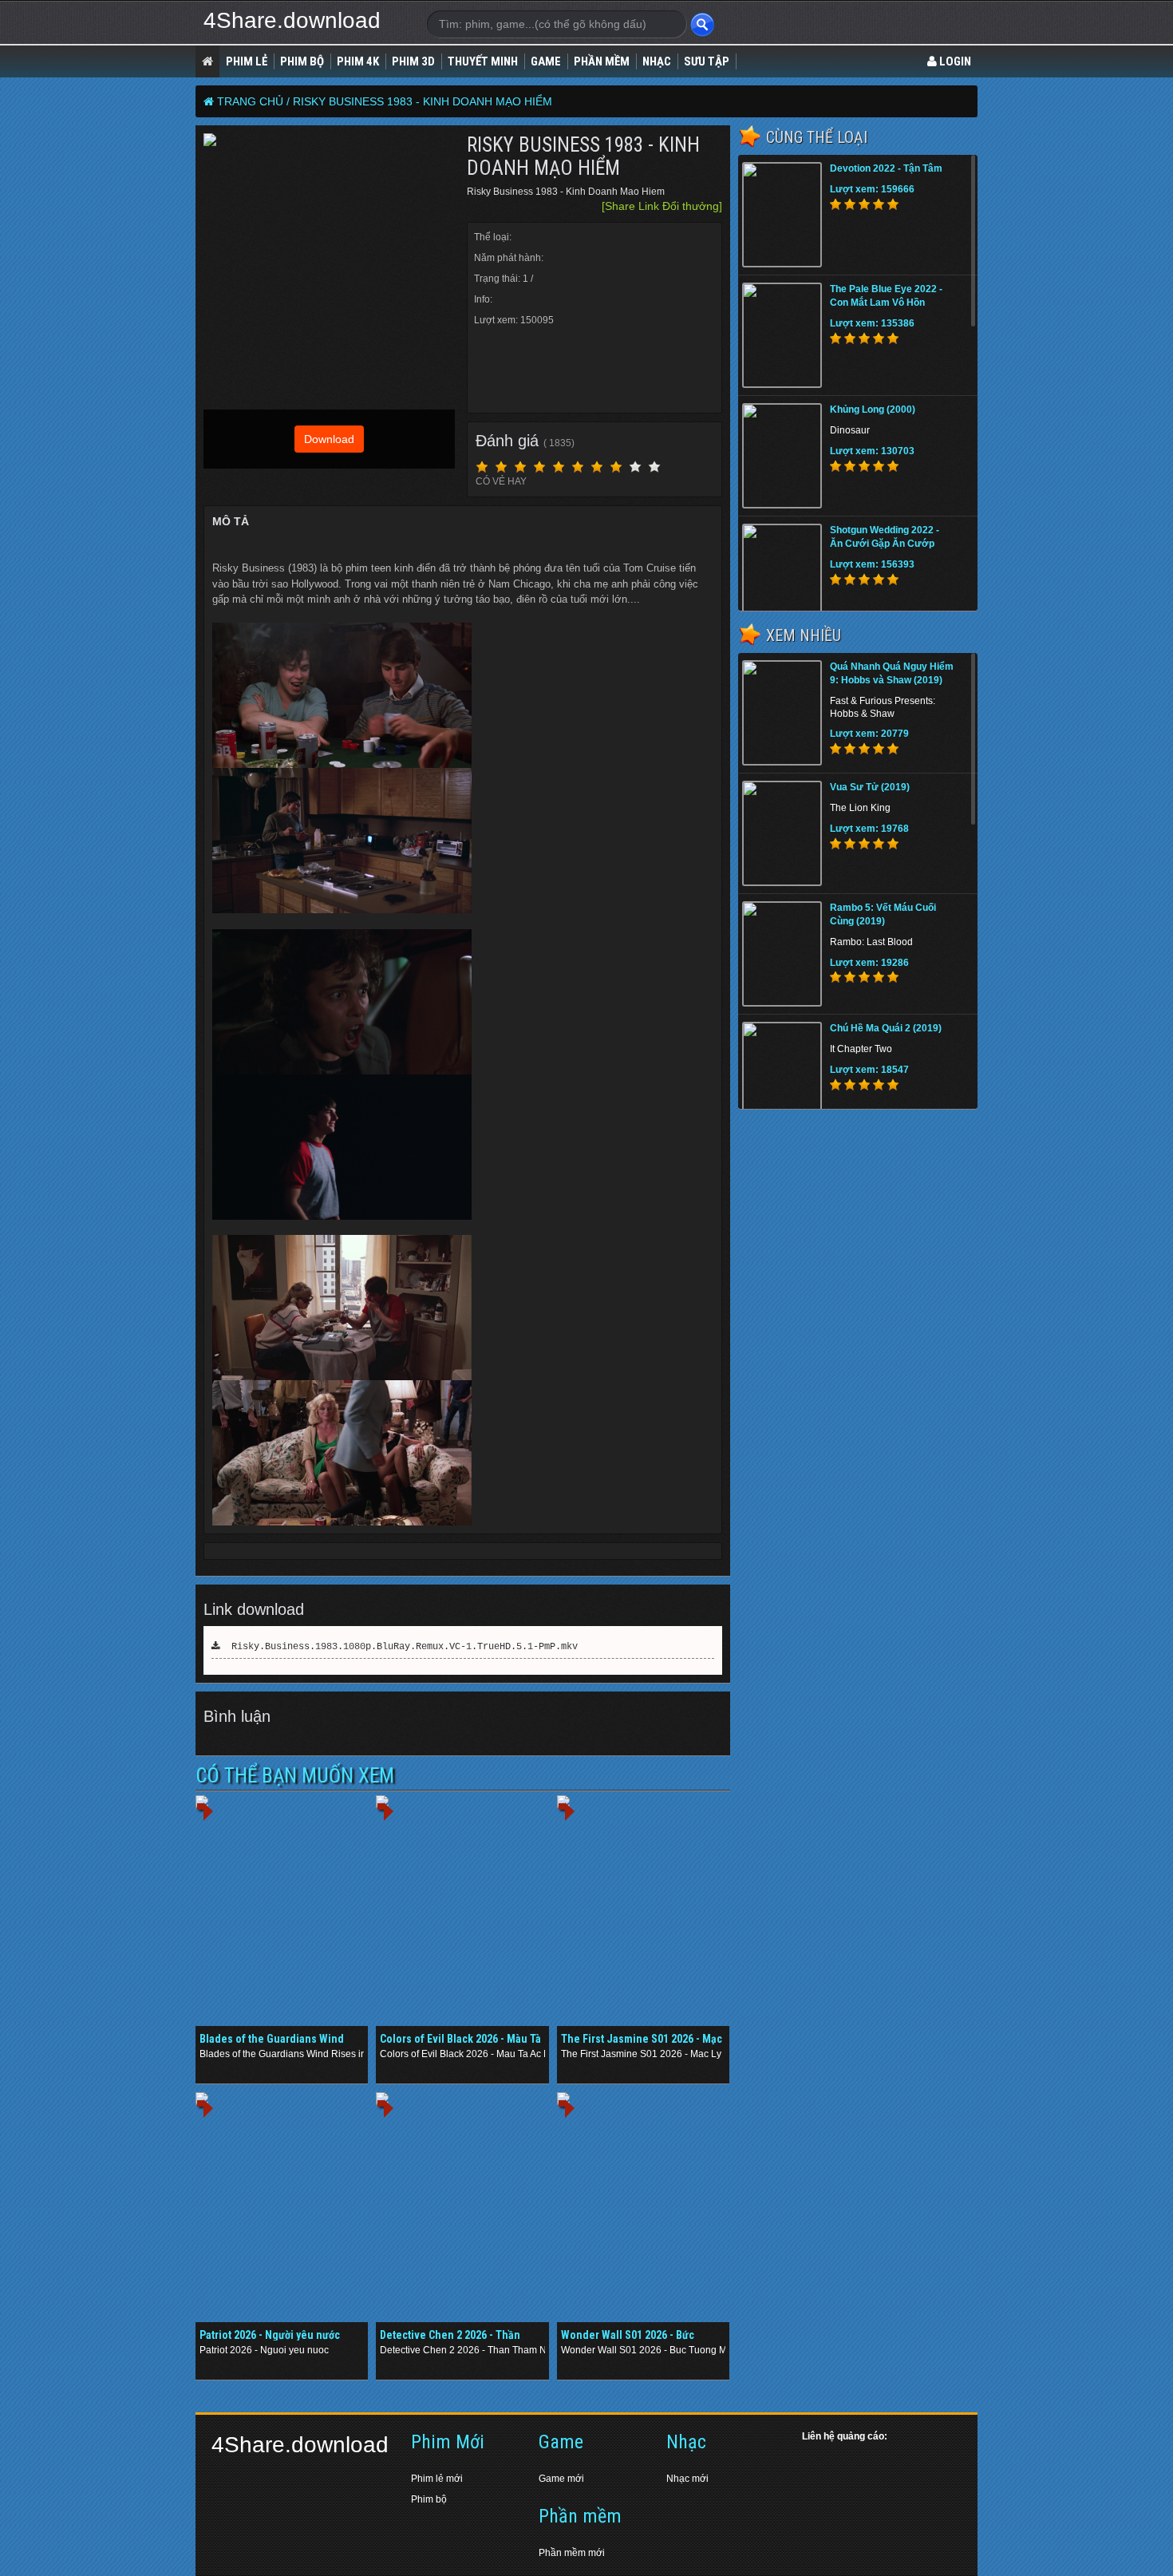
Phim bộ (429, 2499)
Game (546, 61)
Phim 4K (358, 61)
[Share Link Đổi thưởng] (662, 206)
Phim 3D (413, 61)
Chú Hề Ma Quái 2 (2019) (886, 1028)
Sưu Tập (707, 61)
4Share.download (292, 20)
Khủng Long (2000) (873, 410)
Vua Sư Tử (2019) (870, 787)
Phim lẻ (247, 61)
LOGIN (954, 61)
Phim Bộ (302, 61)
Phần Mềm (602, 61)
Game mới (561, 2479)
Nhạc (657, 61)
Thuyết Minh (483, 61)
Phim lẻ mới (437, 2479)
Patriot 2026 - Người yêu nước (270, 2335)
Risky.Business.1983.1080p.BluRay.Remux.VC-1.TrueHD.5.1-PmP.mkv (399, 1647)
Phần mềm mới (572, 2553)
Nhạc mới (687, 2479)
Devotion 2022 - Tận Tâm (886, 168)
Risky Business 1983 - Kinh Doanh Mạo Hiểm (423, 101)
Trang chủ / (253, 101)
